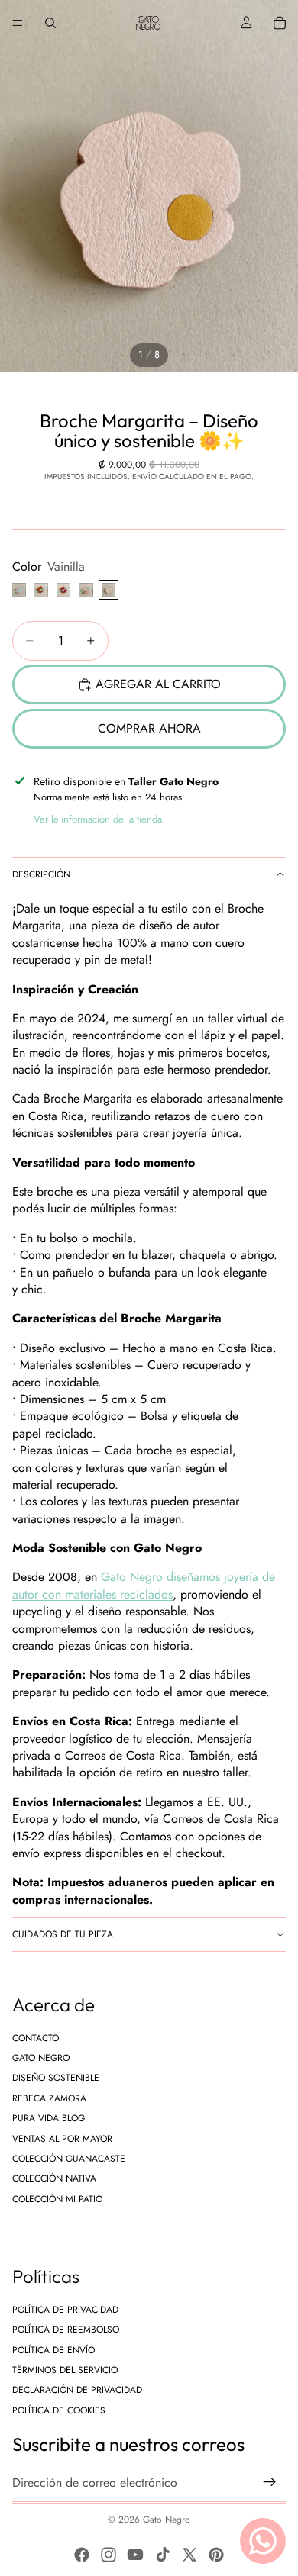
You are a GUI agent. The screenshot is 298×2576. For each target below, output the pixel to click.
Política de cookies (59, 2410)
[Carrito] (280, 23)
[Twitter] (189, 2555)
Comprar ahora (149, 728)
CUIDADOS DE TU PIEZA (63, 1934)
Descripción (41, 874)
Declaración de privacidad (77, 2391)
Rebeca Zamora (49, 2098)
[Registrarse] (270, 2483)
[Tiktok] (163, 2555)
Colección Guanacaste (69, 2159)
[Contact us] (263, 2541)
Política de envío (53, 2350)
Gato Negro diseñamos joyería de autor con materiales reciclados (144, 1585)
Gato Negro (41, 2058)
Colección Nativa (54, 2179)
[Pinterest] (216, 2555)
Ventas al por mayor (62, 2139)
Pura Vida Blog (49, 2118)
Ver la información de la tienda (98, 819)
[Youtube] (135, 2555)
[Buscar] (50, 23)
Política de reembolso (66, 2330)
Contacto (36, 2038)
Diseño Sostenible (56, 2079)
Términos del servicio (65, 2370)
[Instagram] (109, 2555)
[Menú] (18, 23)
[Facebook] (82, 2555)
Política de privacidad (65, 2310)
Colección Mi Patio (57, 2199)
